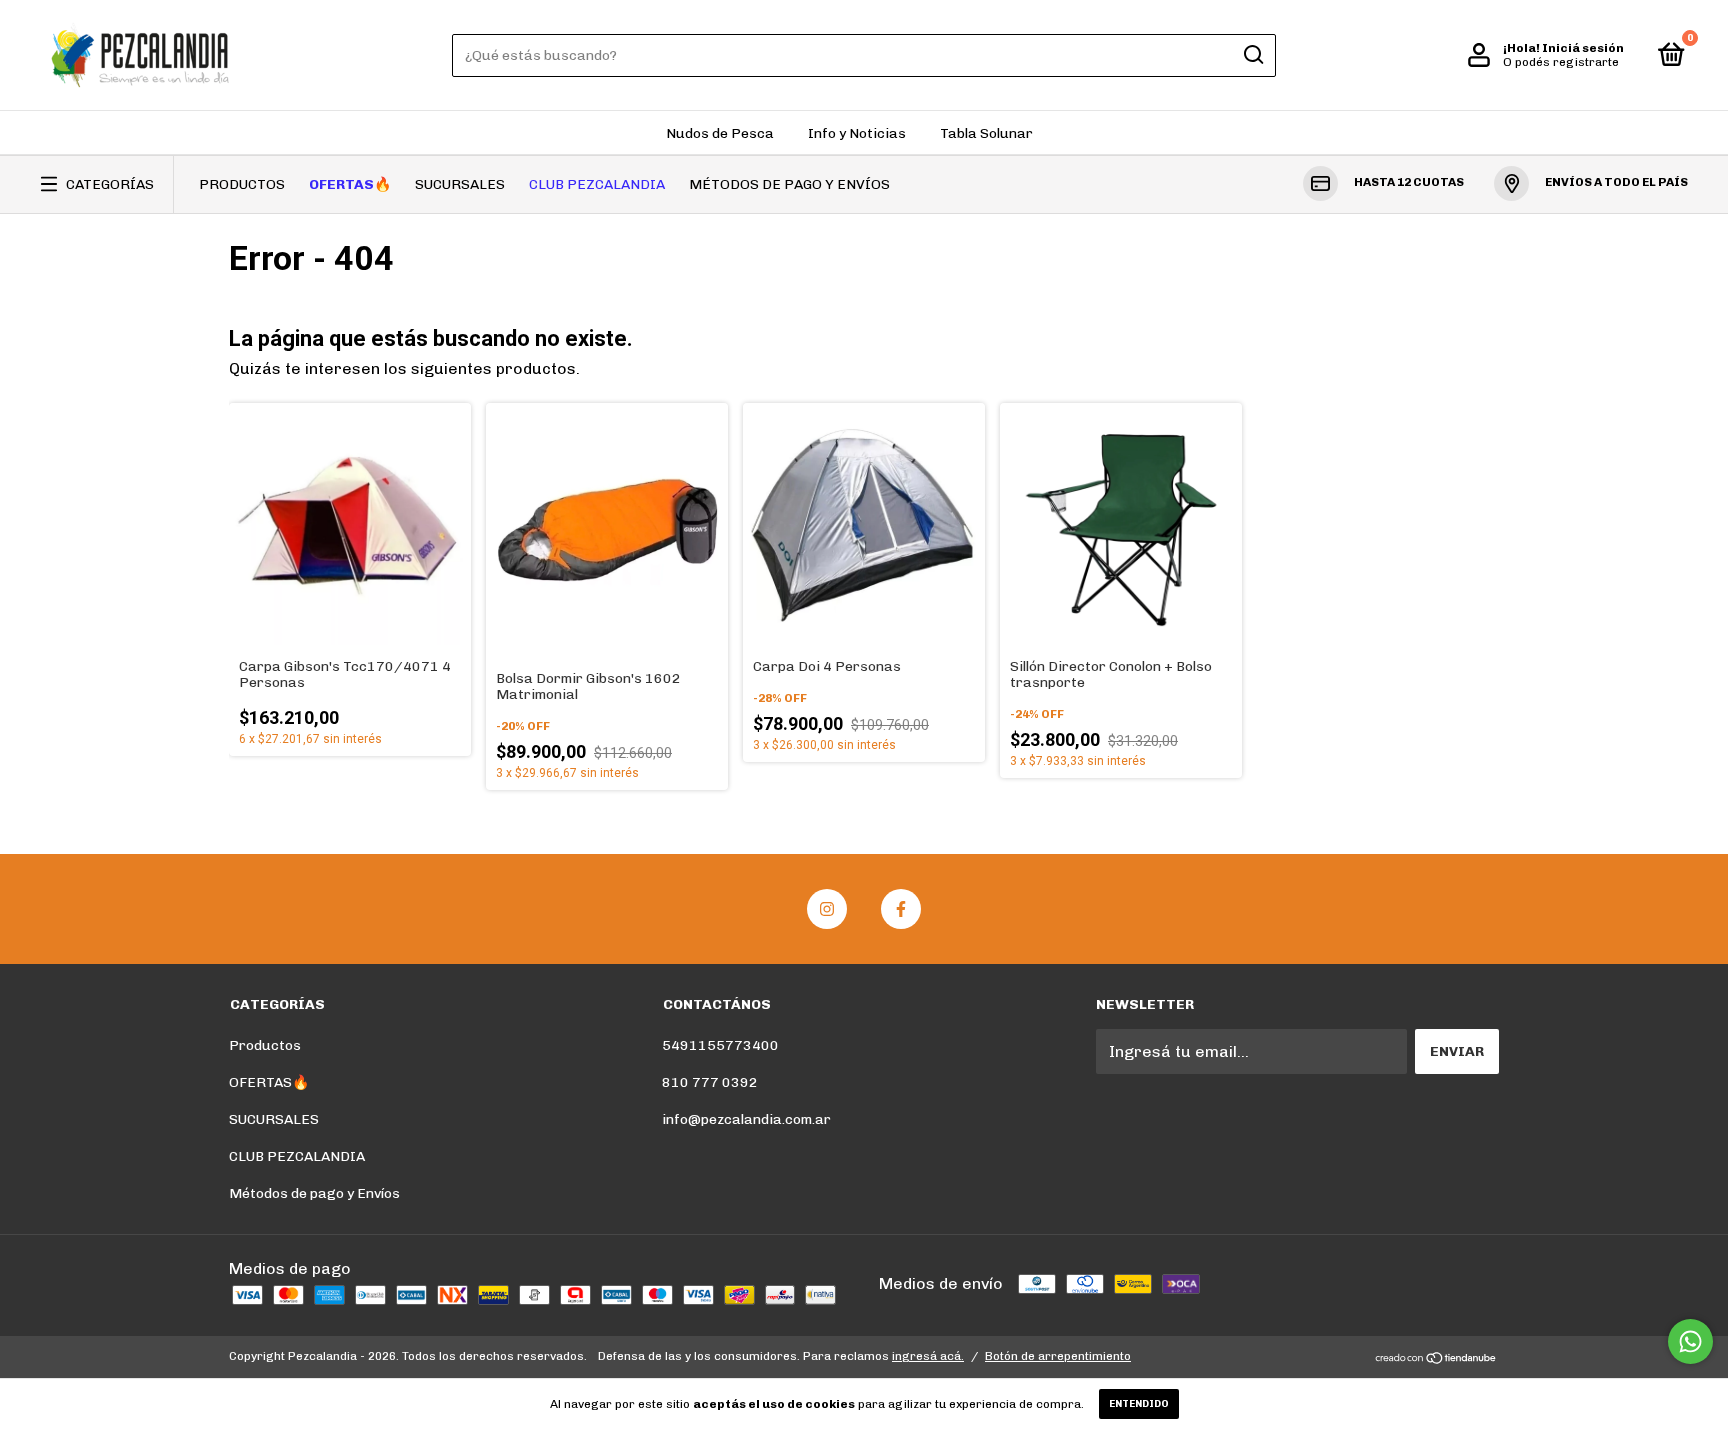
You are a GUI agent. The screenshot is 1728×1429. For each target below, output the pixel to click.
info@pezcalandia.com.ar (746, 1119)
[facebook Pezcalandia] (901, 909)
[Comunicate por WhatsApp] (1690, 1341)
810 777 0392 (710, 1082)
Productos (242, 184)
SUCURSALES (460, 184)
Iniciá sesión (1583, 48)
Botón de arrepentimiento (1058, 1356)
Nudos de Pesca (720, 133)
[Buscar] (1252, 55)
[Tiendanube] (1436, 1358)
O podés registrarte (1561, 62)
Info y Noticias (857, 133)
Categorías (110, 184)
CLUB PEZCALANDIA (597, 184)
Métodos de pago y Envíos (789, 184)
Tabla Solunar (986, 133)
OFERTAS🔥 (350, 184)
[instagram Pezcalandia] (827, 909)
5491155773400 (720, 1045)
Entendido (1139, 1404)
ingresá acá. (928, 1356)
